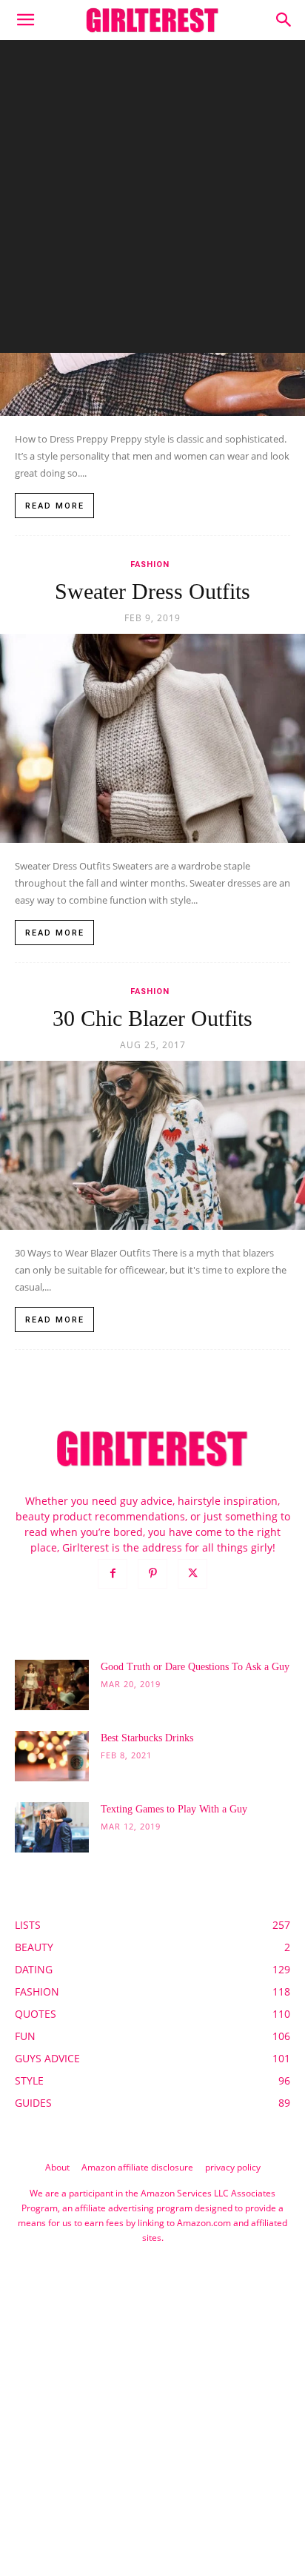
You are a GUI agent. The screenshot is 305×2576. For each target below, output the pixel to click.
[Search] (284, 20)
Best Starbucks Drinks (147, 1738)
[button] (25, 20)
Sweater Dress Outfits (152, 591)
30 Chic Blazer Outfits (152, 1018)
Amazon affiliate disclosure (137, 2167)
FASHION (150, 564)
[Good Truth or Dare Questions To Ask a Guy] (52, 1685)
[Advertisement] (152, 200)
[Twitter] (192, 1574)
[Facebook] (113, 1574)
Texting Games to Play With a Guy (174, 1809)
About (57, 2167)
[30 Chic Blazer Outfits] (152, 1145)
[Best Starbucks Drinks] (52, 1756)
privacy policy (233, 2167)
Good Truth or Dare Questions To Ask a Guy (195, 1667)
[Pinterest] (152, 1574)
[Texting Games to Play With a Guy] (52, 1828)
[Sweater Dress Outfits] (152, 738)
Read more (55, 506)
